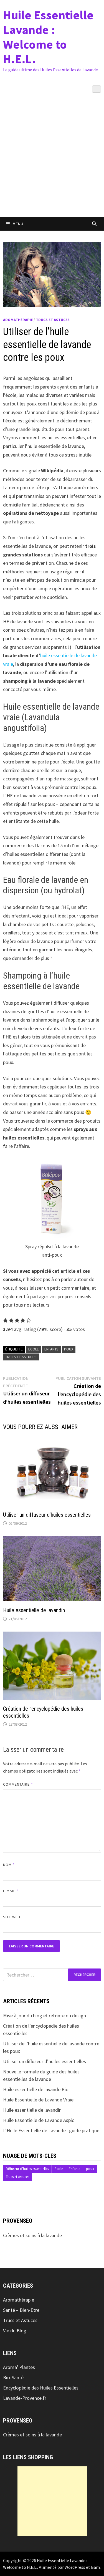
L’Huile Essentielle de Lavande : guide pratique (51, 2130)
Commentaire (18, 1784)
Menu (18, 224)
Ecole (34, 1349)
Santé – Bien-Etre (21, 2310)
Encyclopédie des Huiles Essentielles (41, 2388)
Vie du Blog (15, 2331)
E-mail (11, 1891)
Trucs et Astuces (53, 320)
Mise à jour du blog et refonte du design (45, 2016)
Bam (95, 2567)
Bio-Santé (13, 2377)
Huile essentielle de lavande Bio (36, 2089)
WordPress (75, 2567)
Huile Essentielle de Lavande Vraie (38, 2100)
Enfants (51, 1349)
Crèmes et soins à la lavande (32, 2235)
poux (69, 1349)
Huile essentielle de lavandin (34, 1610)
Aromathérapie (18, 320)
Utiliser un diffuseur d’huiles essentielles (47, 1515)
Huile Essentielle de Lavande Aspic (39, 2120)
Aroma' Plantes (19, 2367)
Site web (12, 1917)
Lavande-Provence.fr (25, 2398)
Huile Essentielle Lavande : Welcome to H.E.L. (48, 37)
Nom (9, 1865)
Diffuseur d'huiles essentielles (27, 2169)
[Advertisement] (52, 162)
